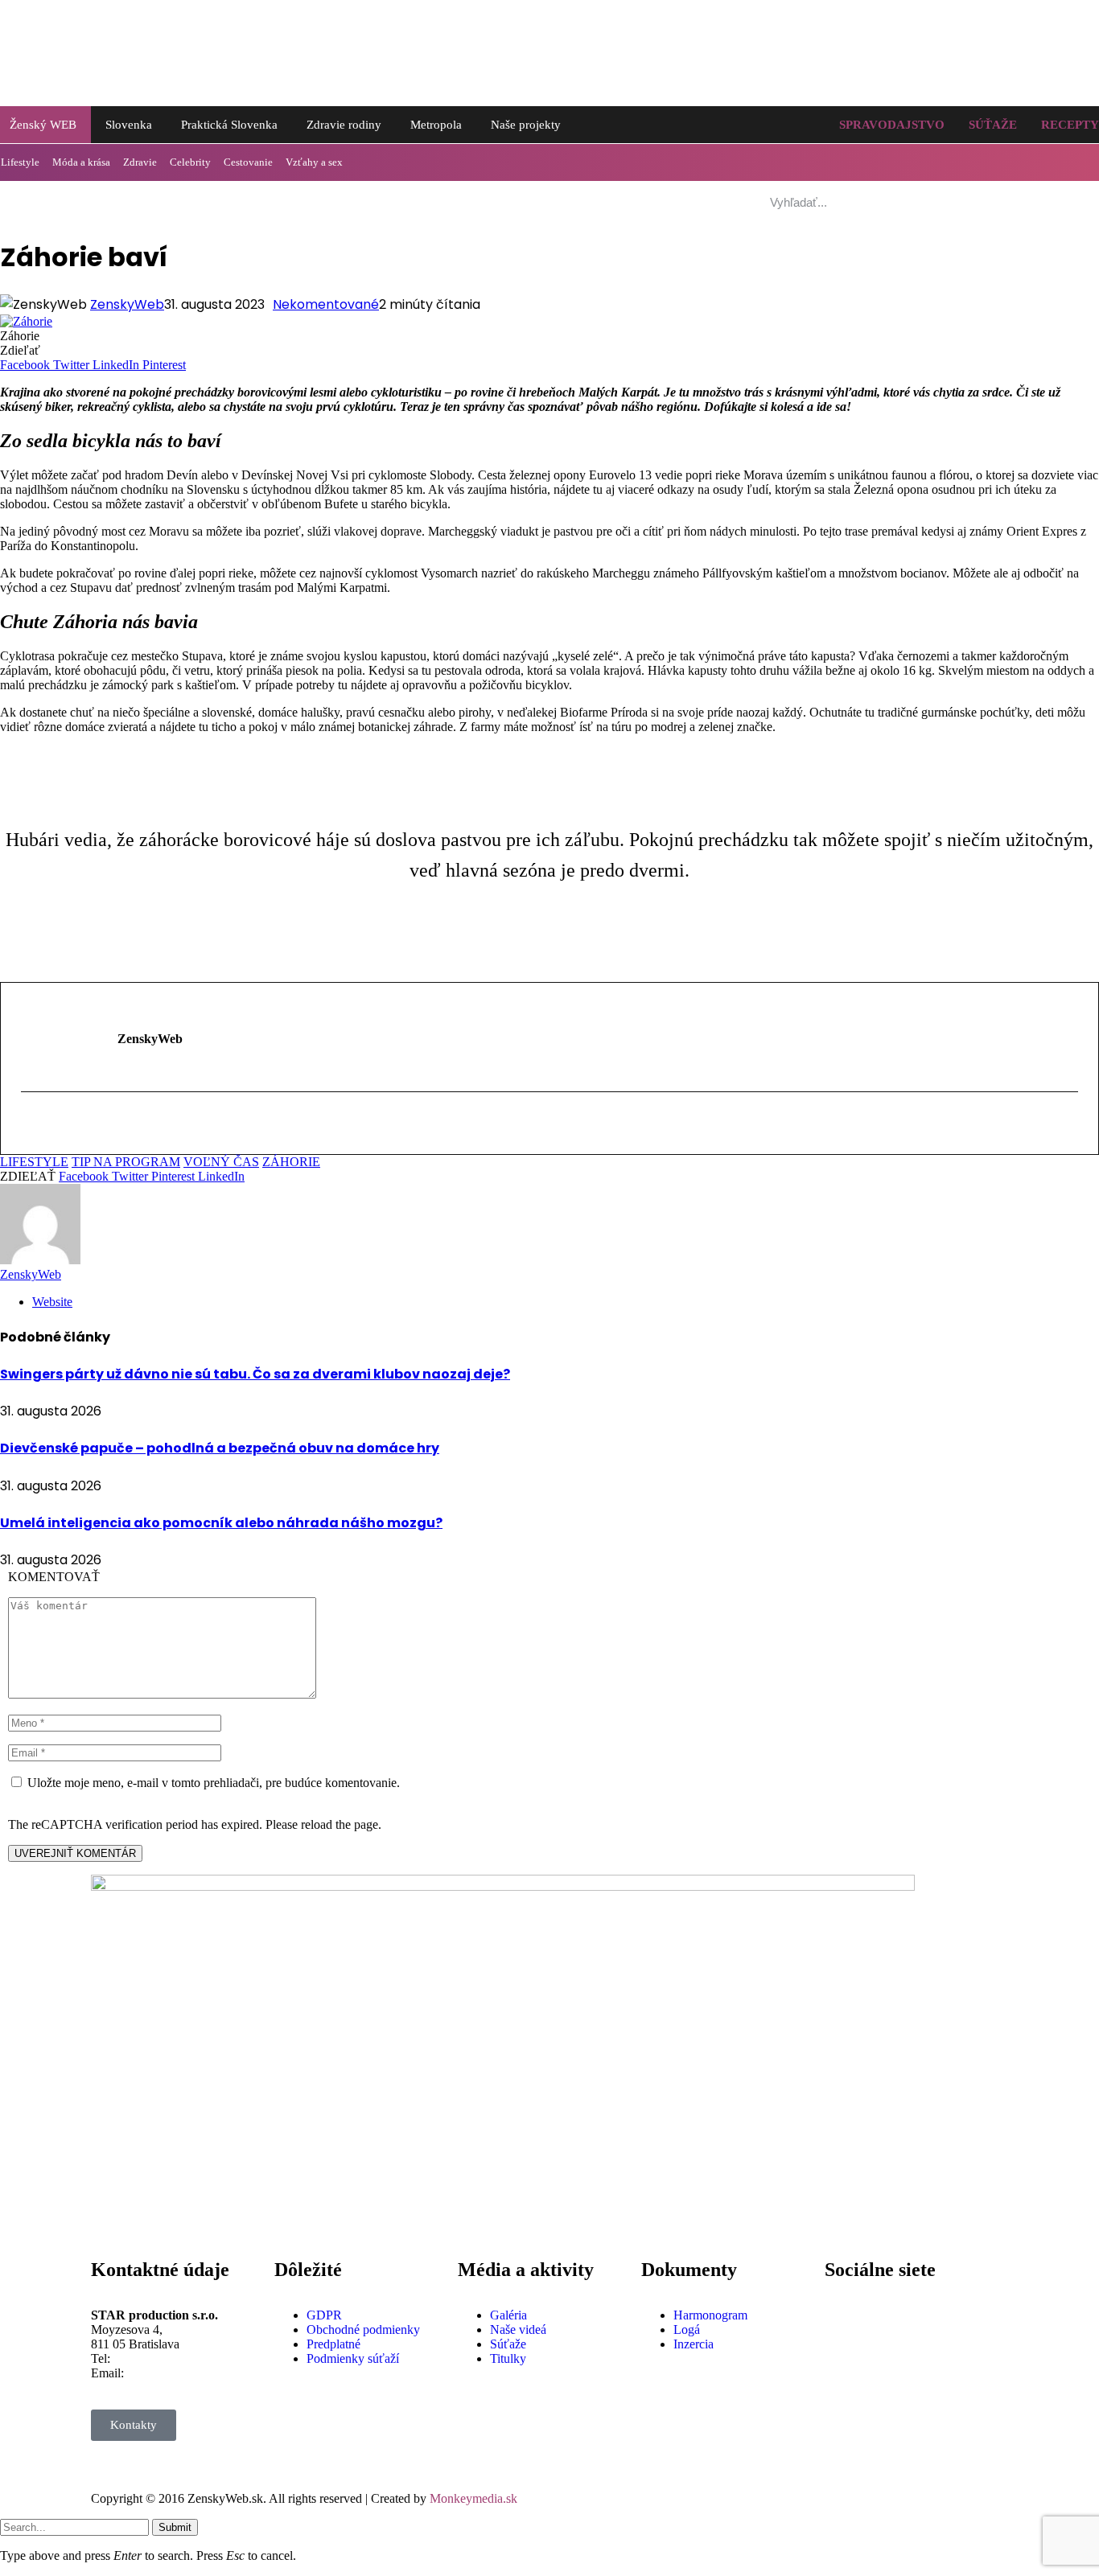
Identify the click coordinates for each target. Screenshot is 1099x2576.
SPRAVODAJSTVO (892, 125)
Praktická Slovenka (229, 125)
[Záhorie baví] (26, 321)
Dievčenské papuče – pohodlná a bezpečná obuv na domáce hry (220, 1448)
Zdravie (140, 162)
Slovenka (129, 125)
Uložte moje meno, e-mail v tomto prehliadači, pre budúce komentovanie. (214, 1783)
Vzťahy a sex (314, 162)
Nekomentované (326, 304)
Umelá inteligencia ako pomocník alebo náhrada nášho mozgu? (221, 1523)
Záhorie (291, 1162)
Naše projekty (526, 125)
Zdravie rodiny (344, 125)
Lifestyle (34, 1162)
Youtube (846, 2458)
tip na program (126, 1162)
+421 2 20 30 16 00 (164, 2358)
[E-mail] (31, 1126)
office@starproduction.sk (191, 2373)
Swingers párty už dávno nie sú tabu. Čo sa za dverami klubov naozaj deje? (255, 1374)
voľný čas (221, 1162)
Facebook (850, 2358)
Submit (175, 2527)
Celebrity (190, 162)
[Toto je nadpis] (845, 2315)
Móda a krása (81, 162)
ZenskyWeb (127, 304)
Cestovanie (248, 162)
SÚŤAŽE (993, 125)
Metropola (436, 125)
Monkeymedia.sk (473, 2498)
